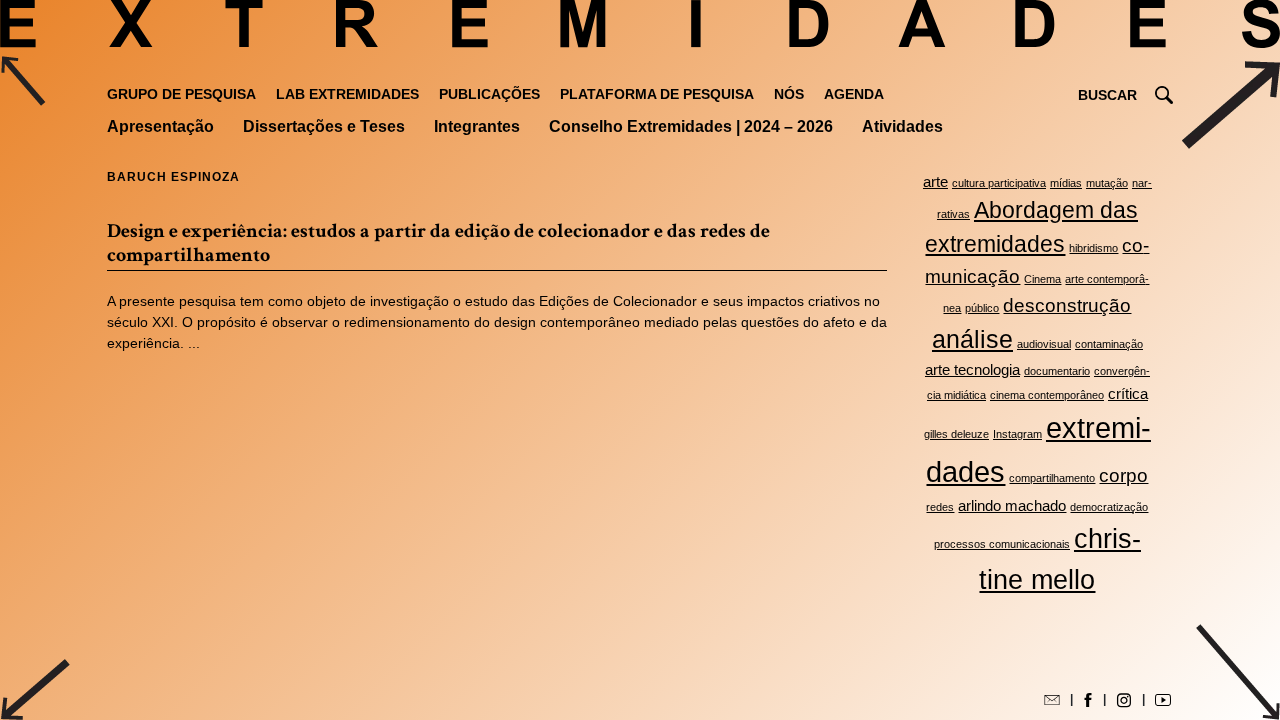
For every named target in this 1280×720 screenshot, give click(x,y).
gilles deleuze (956, 434)
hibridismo (1093, 248)
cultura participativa (999, 183)
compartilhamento (1052, 478)
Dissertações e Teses (324, 126)
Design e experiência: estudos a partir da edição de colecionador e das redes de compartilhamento (438, 243)
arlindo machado (1012, 505)
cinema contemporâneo (1047, 395)
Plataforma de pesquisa (657, 94)
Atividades (902, 126)
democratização (1109, 507)
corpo (1123, 475)
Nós (789, 94)
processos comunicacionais (1002, 544)
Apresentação (160, 126)
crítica (1128, 393)
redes (940, 507)
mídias (1066, 183)
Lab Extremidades (347, 94)
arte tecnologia (972, 369)
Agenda (854, 94)
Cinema (1042, 279)
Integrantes (477, 126)
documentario (1057, 371)
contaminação (1109, 344)
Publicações (489, 94)
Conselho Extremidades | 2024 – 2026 (691, 126)
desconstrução (1067, 305)
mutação (1107, 183)
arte (935, 181)
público (982, 308)
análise (972, 339)
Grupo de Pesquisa (181, 94)
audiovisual (1044, 344)
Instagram (1017, 434)
